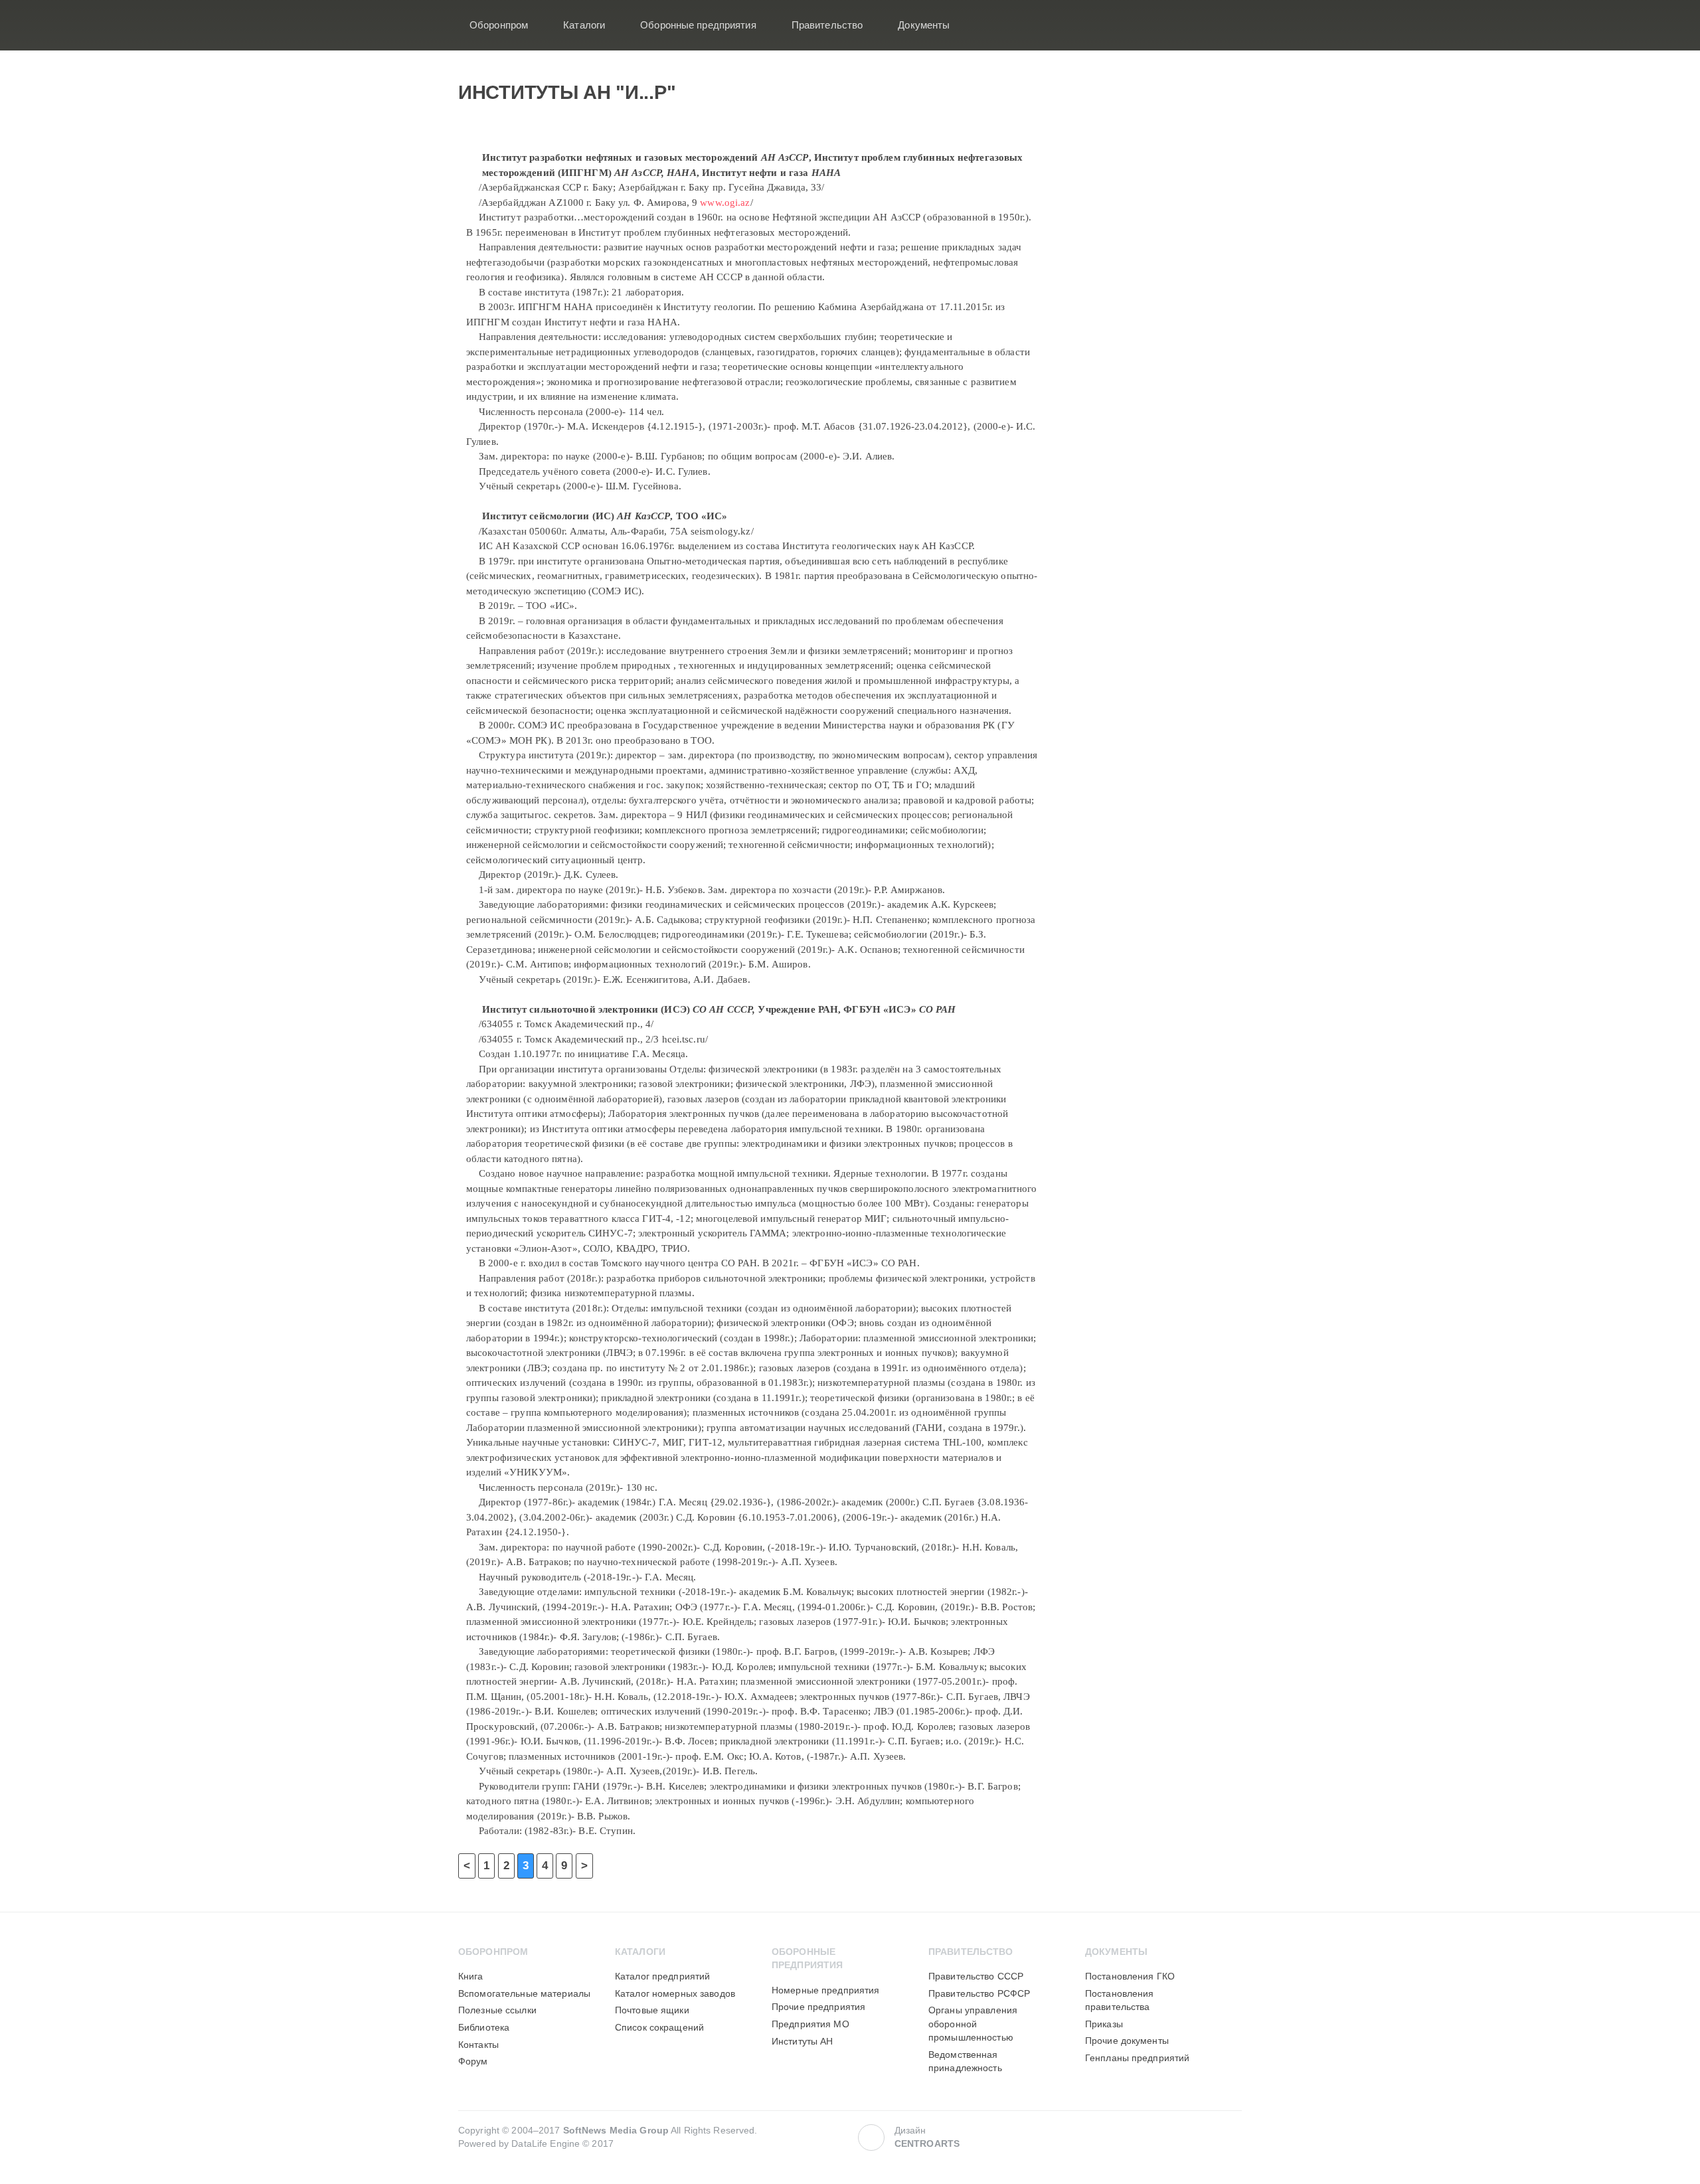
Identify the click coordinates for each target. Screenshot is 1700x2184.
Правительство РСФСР (979, 1994)
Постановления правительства (1120, 2000)
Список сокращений (659, 2028)
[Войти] (1223, 25)
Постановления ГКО (1130, 1976)
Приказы (1104, 2024)
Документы (924, 25)
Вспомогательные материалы (524, 1994)
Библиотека (484, 2028)
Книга (471, 1976)
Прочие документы (1127, 2041)
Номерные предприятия (825, 1990)
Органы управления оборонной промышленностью (973, 2024)
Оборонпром (499, 25)
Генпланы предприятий (1137, 2058)
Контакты (478, 2045)
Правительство (827, 25)
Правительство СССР (976, 1976)
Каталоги (584, 25)
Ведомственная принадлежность (965, 2061)
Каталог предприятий (662, 1976)
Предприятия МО (810, 2024)
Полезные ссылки (497, 2010)
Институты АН (802, 2042)
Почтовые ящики (652, 2010)
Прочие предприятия (818, 2007)
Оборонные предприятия (698, 25)
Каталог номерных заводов (675, 1994)
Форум (473, 2061)
